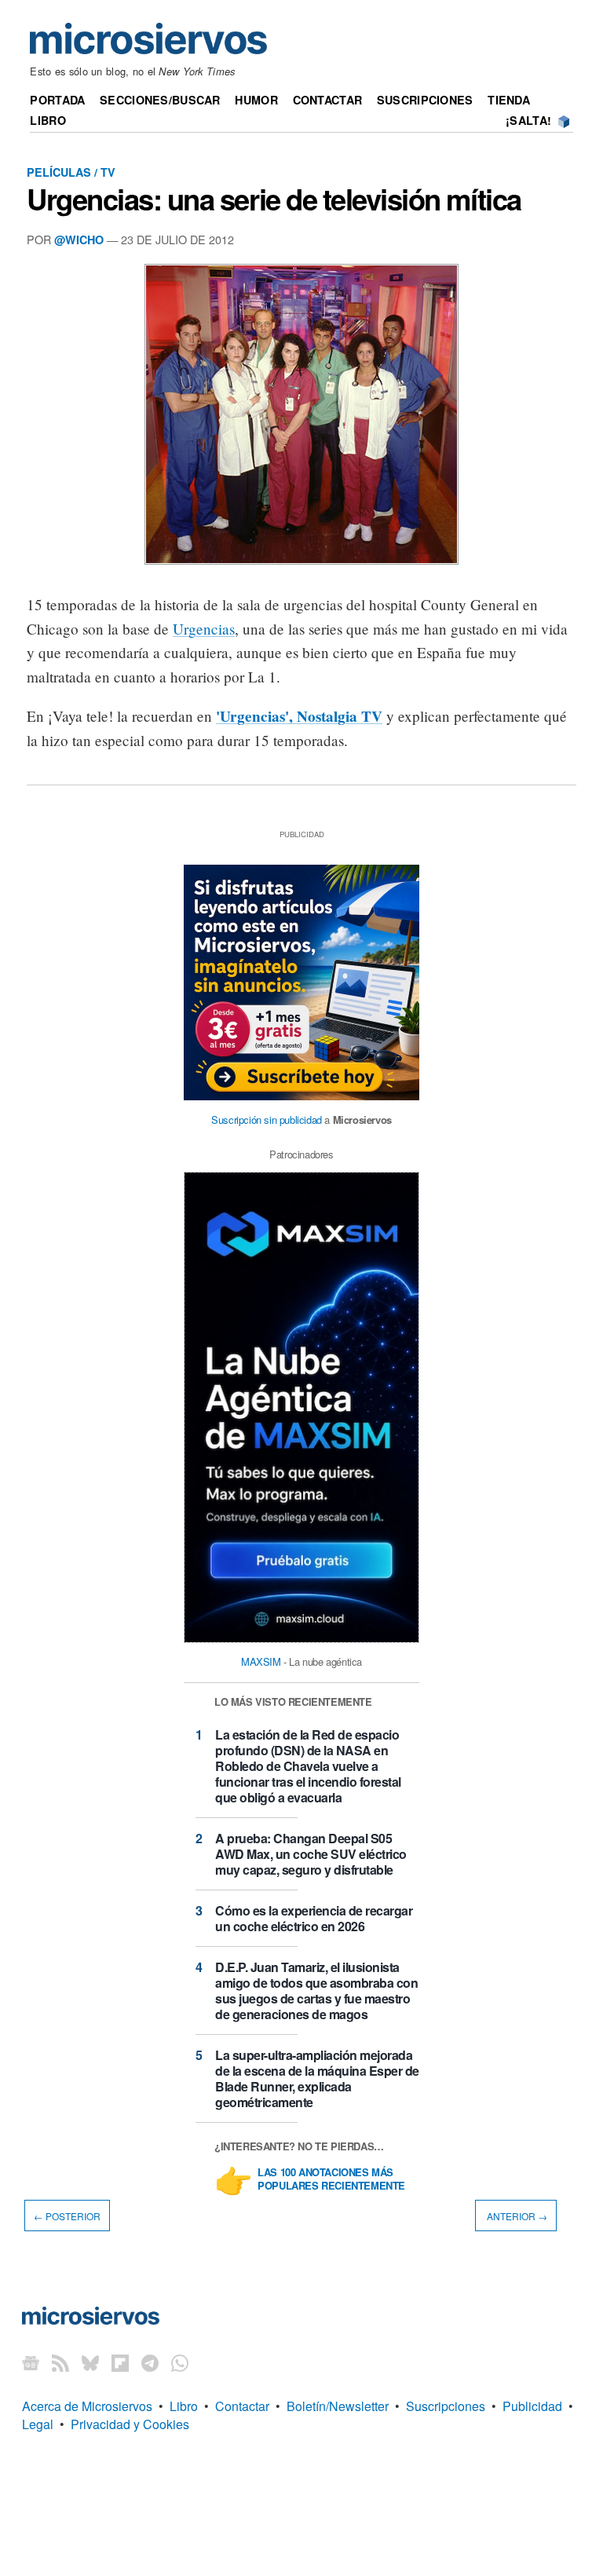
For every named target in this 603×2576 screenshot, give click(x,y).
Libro (48, 120)
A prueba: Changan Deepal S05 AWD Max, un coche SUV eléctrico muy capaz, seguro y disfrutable (311, 1854)
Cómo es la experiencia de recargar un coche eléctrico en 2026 (314, 1918)
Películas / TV (71, 172)
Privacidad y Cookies (130, 2424)
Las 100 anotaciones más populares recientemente (331, 2179)
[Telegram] (150, 2362)
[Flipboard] (120, 2362)
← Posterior (67, 2216)
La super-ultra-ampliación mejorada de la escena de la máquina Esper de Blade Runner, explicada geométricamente (317, 2078)
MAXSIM (261, 1661)
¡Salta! (528, 120)
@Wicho (79, 240)
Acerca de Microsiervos (87, 2406)
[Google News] (31, 2362)
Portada (57, 100)
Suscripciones (425, 100)
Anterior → (516, 2216)
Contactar (328, 100)
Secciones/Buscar (160, 100)
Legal (38, 2424)
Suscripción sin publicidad (267, 1120)
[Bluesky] (90, 2362)
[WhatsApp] (180, 2362)
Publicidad (532, 2406)
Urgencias (204, 629)
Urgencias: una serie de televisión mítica (274, 199)
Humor (256, 100)
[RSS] (60, 2362)
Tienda (509, 100)
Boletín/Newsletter (338, 2406)
